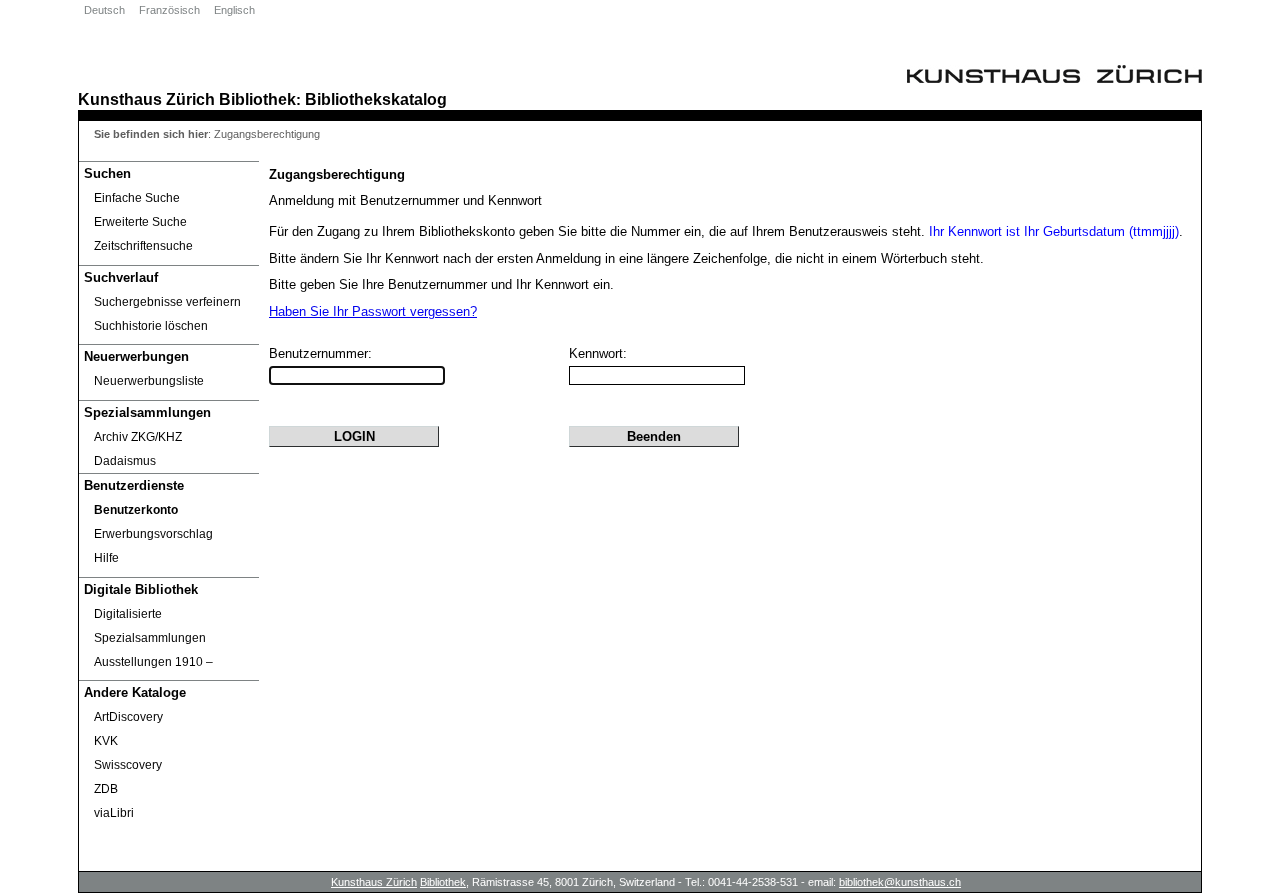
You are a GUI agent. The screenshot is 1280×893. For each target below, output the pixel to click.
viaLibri (114, 813)
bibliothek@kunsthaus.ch (900, 882)
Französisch (169, 10)
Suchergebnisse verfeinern (167, 302)
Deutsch (104, 10)
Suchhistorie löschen (151, 326)
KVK (106, 741)
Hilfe (106, 558)
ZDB (106, 789)
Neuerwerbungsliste (149, 381)
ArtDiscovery (128, 717)
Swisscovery (128, 765)
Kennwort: (598, 353)
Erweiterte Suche (140, 222)
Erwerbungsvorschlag (153, 534)
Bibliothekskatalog (376, 99)
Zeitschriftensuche (143, 246)
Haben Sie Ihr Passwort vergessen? (373, 311)
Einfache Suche (137, 198)
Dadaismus (125, 461)
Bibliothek (257, 99)
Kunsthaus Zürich (146, 99)
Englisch (234, 10)
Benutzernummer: (320, 353)
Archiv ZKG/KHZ (138, 437)
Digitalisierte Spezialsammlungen (150, 626)
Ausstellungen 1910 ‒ (153, 662)
